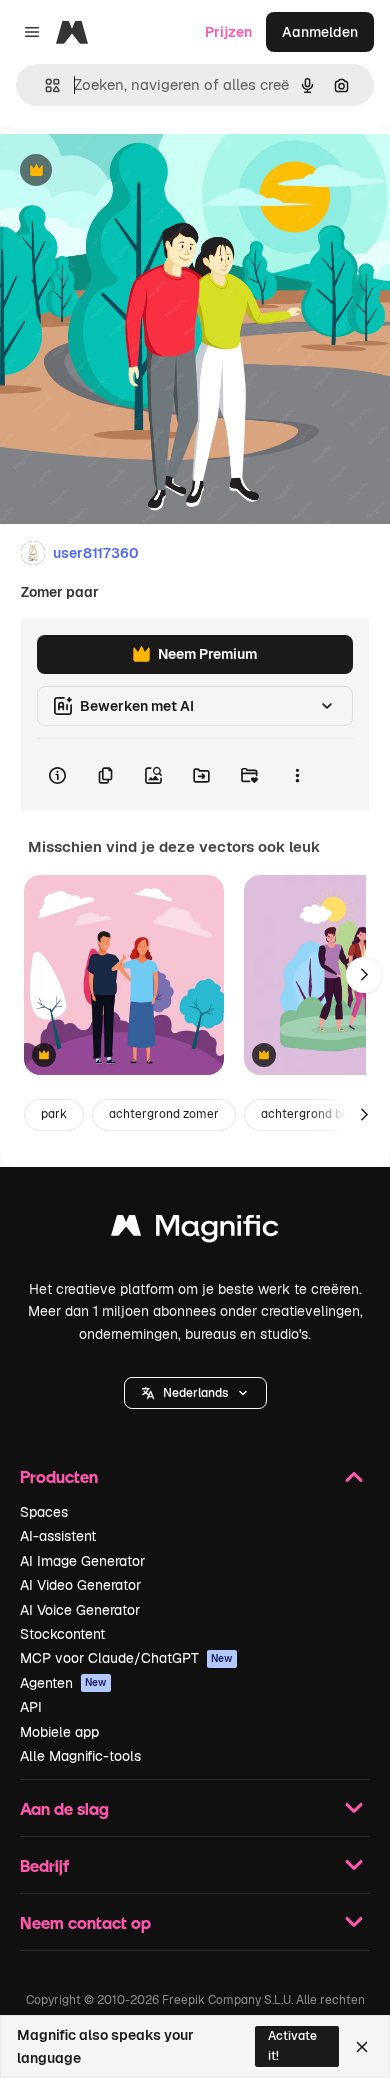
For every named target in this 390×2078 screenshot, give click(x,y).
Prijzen (228, 32)
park (54, 1114)
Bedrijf (44, 1865)
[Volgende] (364, 975)
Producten (59, 1476)
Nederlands (195, 1393)
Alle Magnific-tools (80, 1756)
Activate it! (292, 2045)
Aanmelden (320, 32)
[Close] (362, 2047)
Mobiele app (59, 1732)
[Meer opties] (297, 775)
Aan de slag (64, 1808)
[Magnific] (195, 1230)
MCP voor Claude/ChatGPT (126, 1658)
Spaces (44, 1512)
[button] (195, 1393)
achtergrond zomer (164, 1114)
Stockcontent (62, 1634)
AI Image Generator (82, 1561)
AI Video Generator (80, 1585)
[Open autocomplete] (44, 85)
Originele (131, 171)
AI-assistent (58, 1536)
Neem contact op (85, 1922)
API (31, 1707)
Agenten (63, 1683)
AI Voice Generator (80, 1610)
